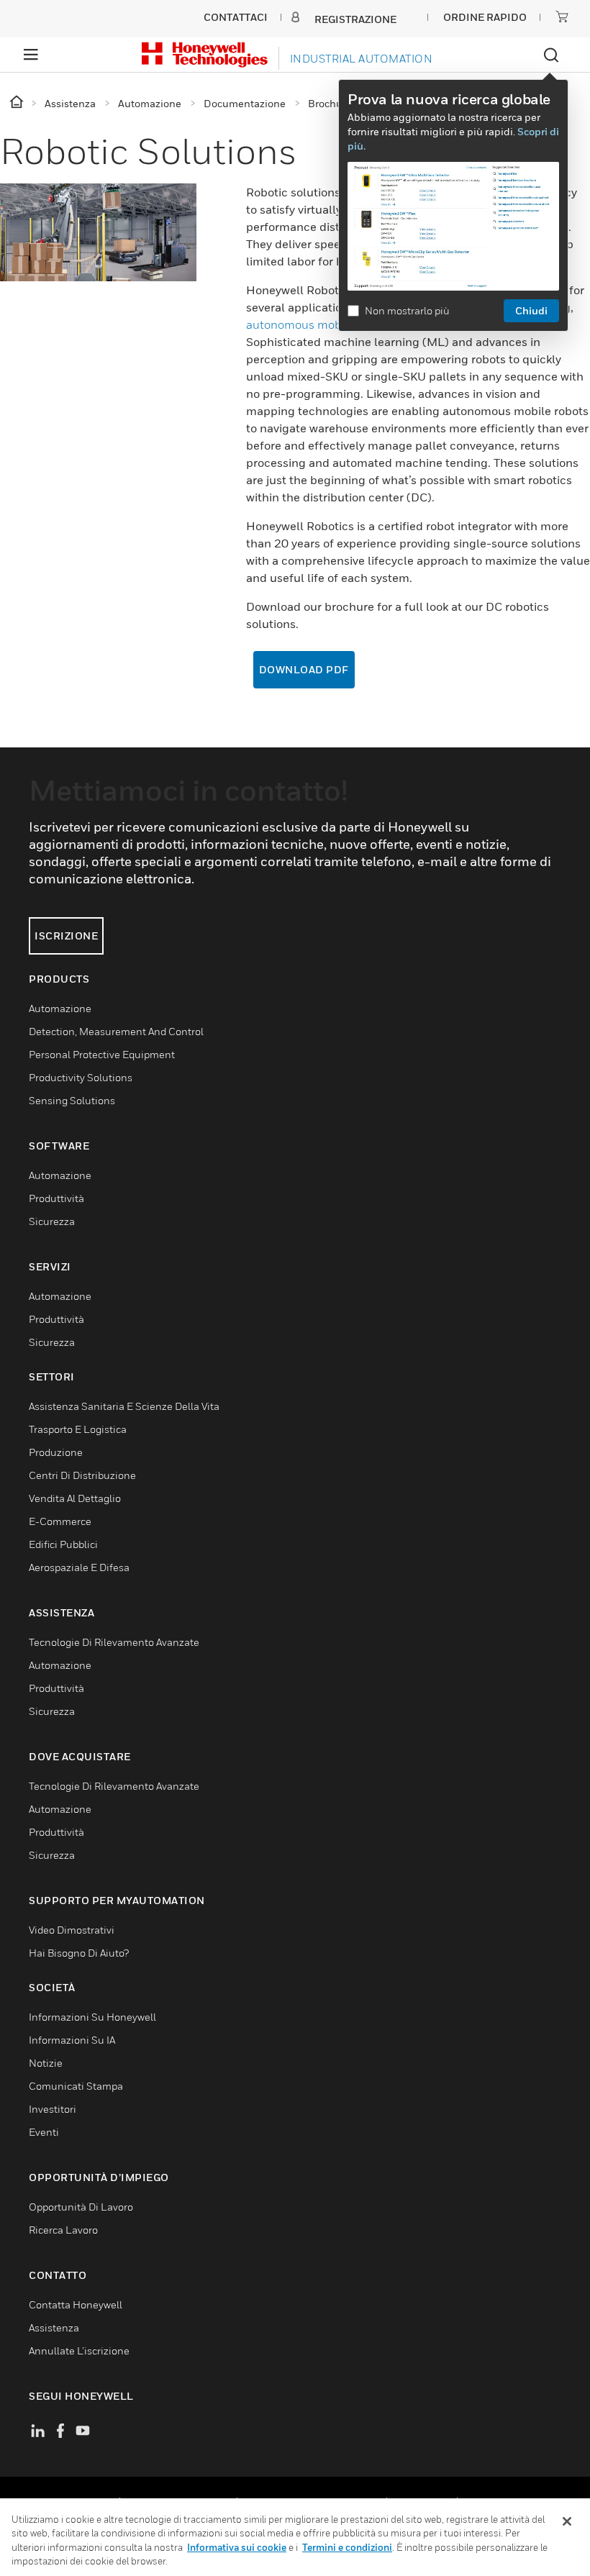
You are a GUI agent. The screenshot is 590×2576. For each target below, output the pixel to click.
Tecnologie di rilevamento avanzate (114, 1642)
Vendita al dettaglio (75, 1498)
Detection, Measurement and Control (116, 1031)
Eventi (44, 2132)
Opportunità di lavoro (81, 2207)
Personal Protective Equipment (102, 1054)
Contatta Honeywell (76, 2304)
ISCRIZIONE (66, 936)
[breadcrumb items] (18, 103)
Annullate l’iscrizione (79, 2350)
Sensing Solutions (72, 1100)
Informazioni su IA (72, 2040)
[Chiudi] (567, 2521)
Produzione (56, 1452)
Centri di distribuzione (82, 1475)
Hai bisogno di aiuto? (79, 1953)
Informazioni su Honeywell (92, 2017)
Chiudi (531, 310)
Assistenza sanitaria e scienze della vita (124, 1406)
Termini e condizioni (347, 2547)
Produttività (56, 1198)
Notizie (46, 2063)
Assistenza (54, 2327)
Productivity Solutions (81, 1077)
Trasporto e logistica (78, 1429)
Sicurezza (52, 1221)
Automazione (60, 1008)
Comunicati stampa (76, 2086)
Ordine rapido (485, 17)
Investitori (53, 2109)
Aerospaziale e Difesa (79, 1567)
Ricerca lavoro (63, 2230)
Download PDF (304, 669)
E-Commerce (60, 1521)
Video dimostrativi (72, 1930)
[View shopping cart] (562, 17)
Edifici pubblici (63, 1544)
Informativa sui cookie (237, 2547)
